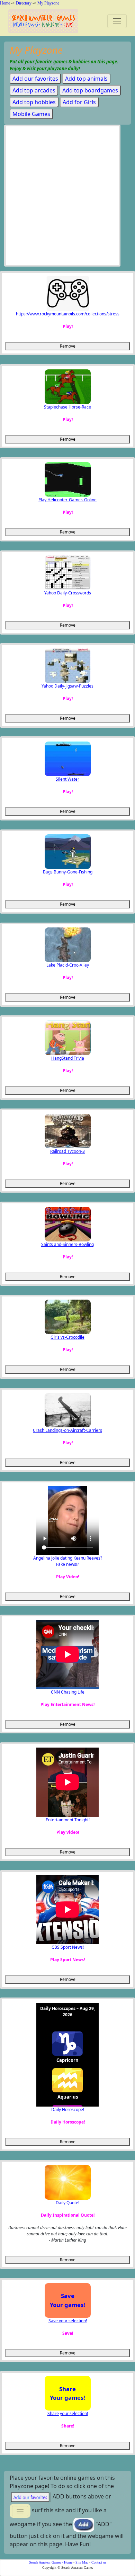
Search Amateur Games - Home (51, 2562)
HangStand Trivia (68, 1058)
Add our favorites (35, 79)
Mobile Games (31, 114)
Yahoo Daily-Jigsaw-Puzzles (67, 686)
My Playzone (48, 3)
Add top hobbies (34, 102)
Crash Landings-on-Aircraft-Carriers (67, 1430)
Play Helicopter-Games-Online (67, 500)
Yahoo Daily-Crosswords (68, 593)
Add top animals (86, 79)
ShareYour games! (67, 2393)
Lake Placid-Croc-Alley (68, 965)
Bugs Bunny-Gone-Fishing (68, 872)
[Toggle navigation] (117, 21)
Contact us (99, 2562)
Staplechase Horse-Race (67, 407)
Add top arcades (34, 90)
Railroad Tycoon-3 (67, 1151)
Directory (24, 3)
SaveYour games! (67, 2300)
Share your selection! (68, 2413)
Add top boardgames (90, 90)
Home (5, 3)
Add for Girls (79, 102)
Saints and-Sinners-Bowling (67, 1244)
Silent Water (67, 779)
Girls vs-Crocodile (67, 1337)
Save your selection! (68, 2321)
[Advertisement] (67, 197)
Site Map (82, 2562)
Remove (68, 346)
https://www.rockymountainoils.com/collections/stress (68, 314)
